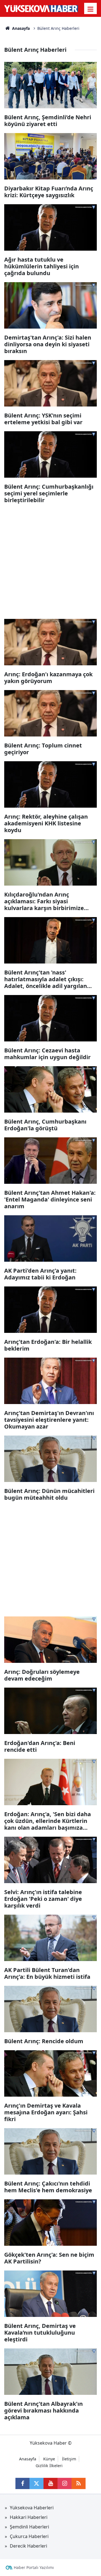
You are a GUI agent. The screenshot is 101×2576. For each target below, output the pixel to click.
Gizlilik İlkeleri (49, 2466)
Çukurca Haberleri (29, 2536)
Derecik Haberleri (28, 2546)
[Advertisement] (50, 560)
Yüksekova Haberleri (32, 2508)
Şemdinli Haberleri (29, 2527)
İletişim (69, 2459)
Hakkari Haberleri (29, 2517)
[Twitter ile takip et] (36, 2483)
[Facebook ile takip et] (22, 2483)
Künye (49, 2459)
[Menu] (91, 9)
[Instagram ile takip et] (65, 2483)
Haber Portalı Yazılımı (34, 2567)
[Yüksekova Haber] (41, 8)
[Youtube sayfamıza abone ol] (50, 2483)
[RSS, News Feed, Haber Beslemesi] (79, 2483)
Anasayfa (20, 28)
